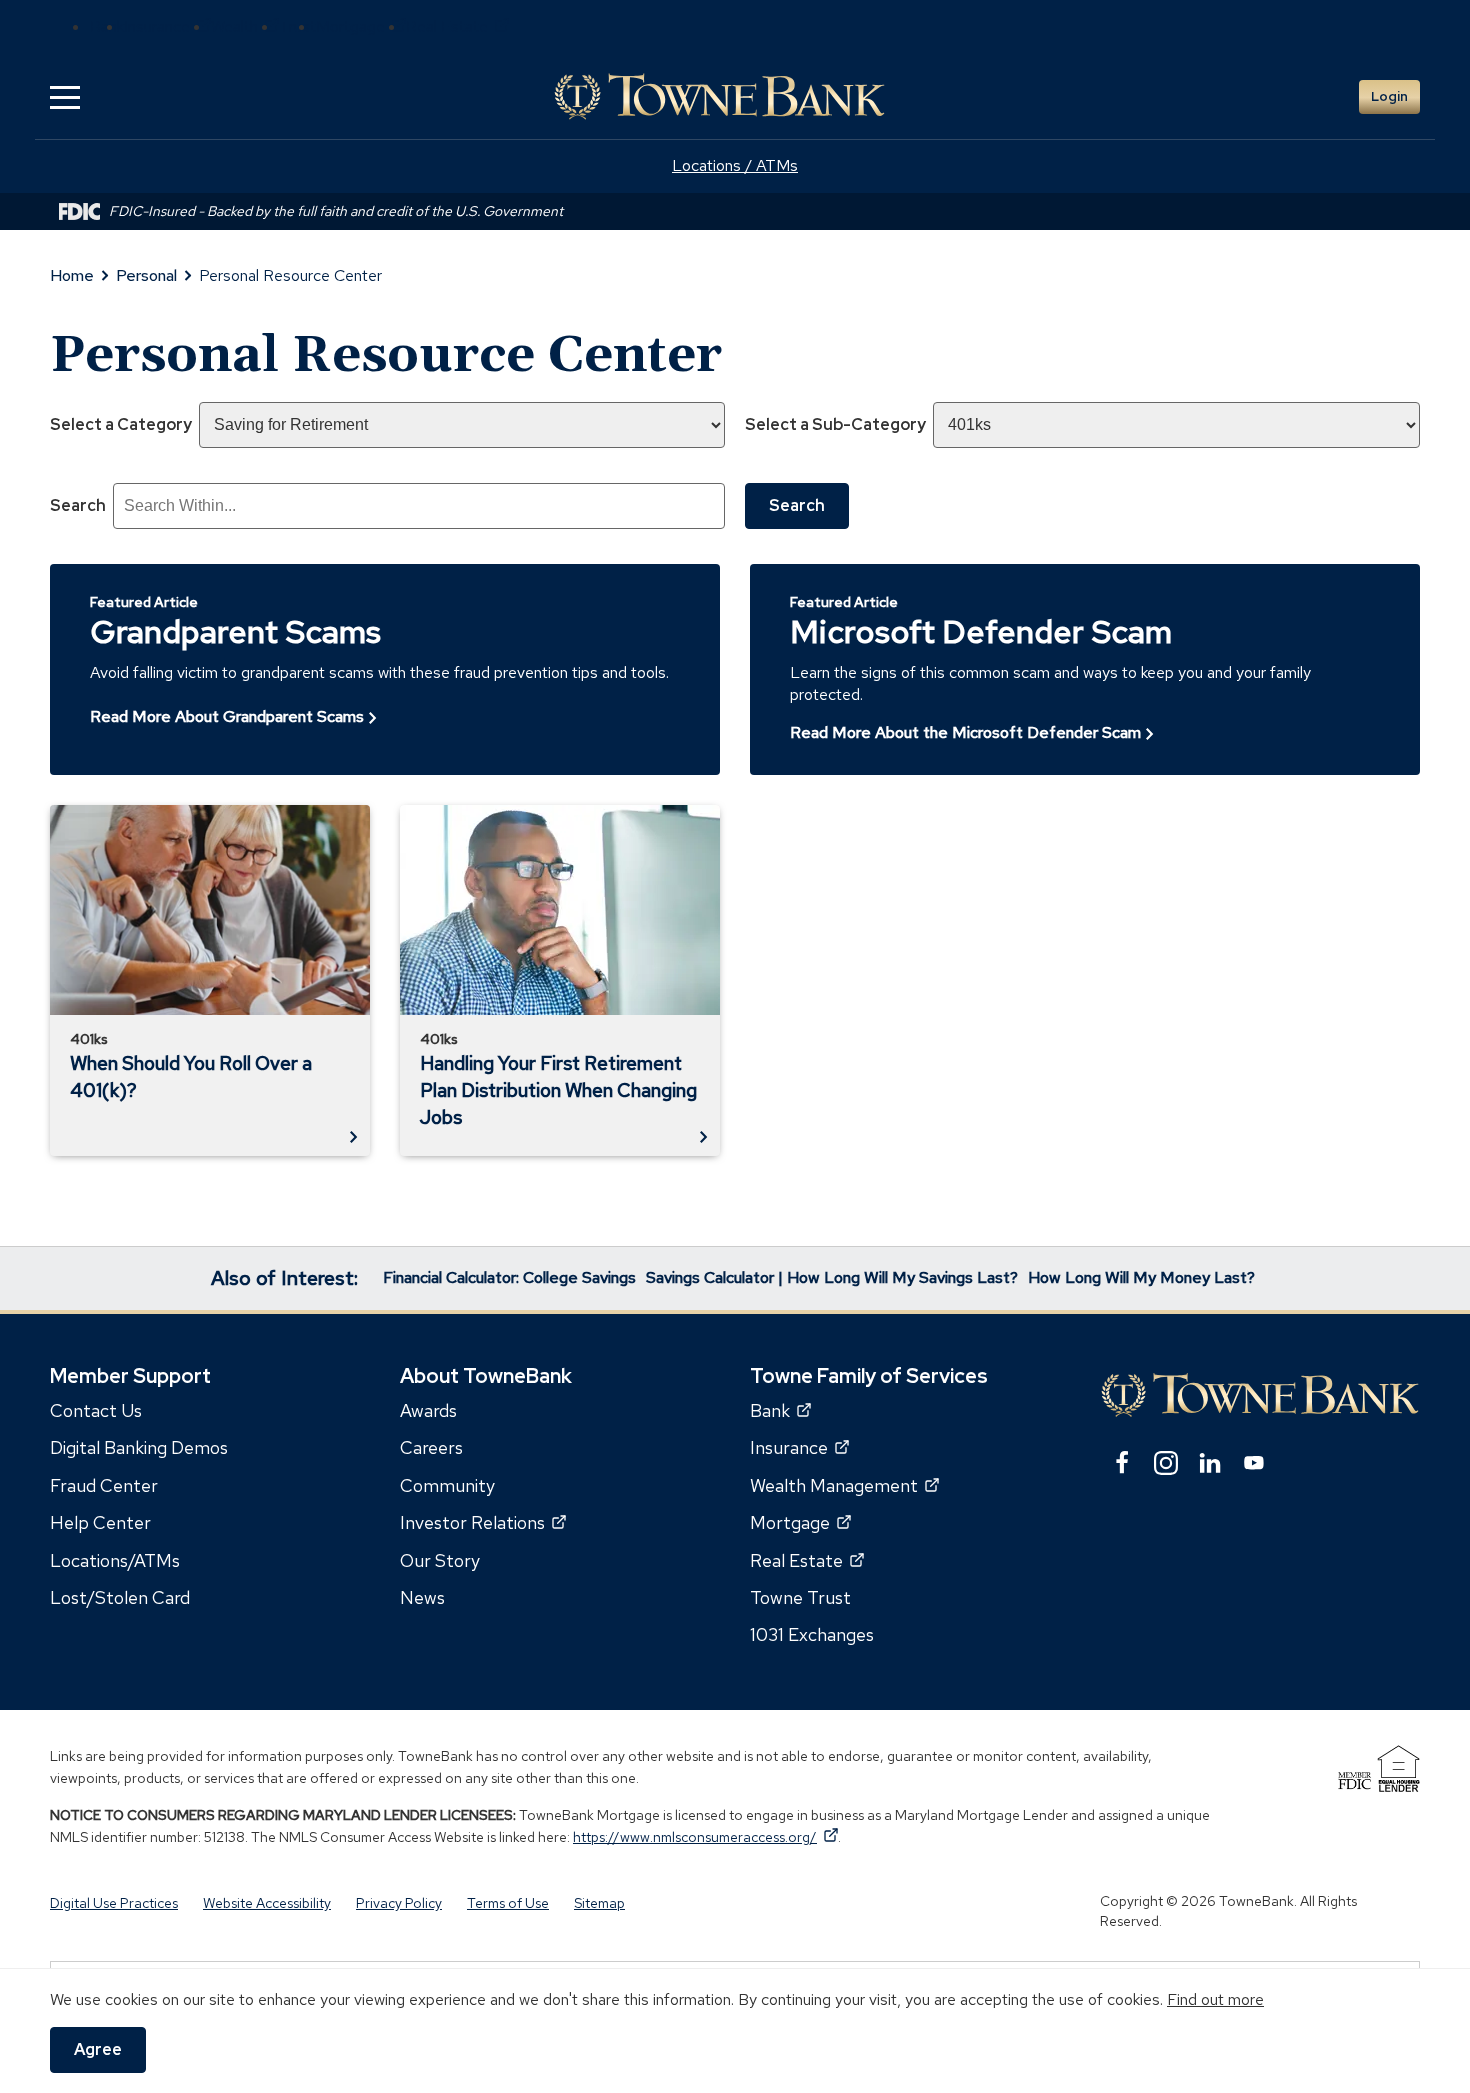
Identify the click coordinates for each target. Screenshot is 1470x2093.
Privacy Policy (399, 1903)
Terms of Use (508, 1903)
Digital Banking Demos (139, 1447)
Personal (146, 275)
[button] (65, 96)
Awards (428, 1410)
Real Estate (457, 26)
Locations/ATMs (115, 1559)
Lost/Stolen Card (120, 1596)
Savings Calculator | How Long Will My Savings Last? (832, 1277)
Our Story (440, 1559)
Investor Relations (483, 1522)
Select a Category (121, 424)
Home (72, 275)
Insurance (167, 26)
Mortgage (361, 26)
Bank (780, 1410)
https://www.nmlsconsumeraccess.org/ (705, 1836)
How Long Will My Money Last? (1141, 1277)
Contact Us (96, 1410)
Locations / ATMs (735, 165)
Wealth (245, 26)
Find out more (1215, 1999)
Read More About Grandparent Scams (227, 716)
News (422, 1596)
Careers (431, 1447)
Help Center (100, 1522)
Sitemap (599, 1903)
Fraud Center (104, 1484)
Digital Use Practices (114, 1903)
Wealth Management (844, 1484)
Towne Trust (800, 1596)
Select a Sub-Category (835, 424)
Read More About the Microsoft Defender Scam (965, 732)
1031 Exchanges (812, 1634)
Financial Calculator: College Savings (509, 1277)
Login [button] (1389, 96)
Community (447, 1484)
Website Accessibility (267, 1903)
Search (78, 505)
